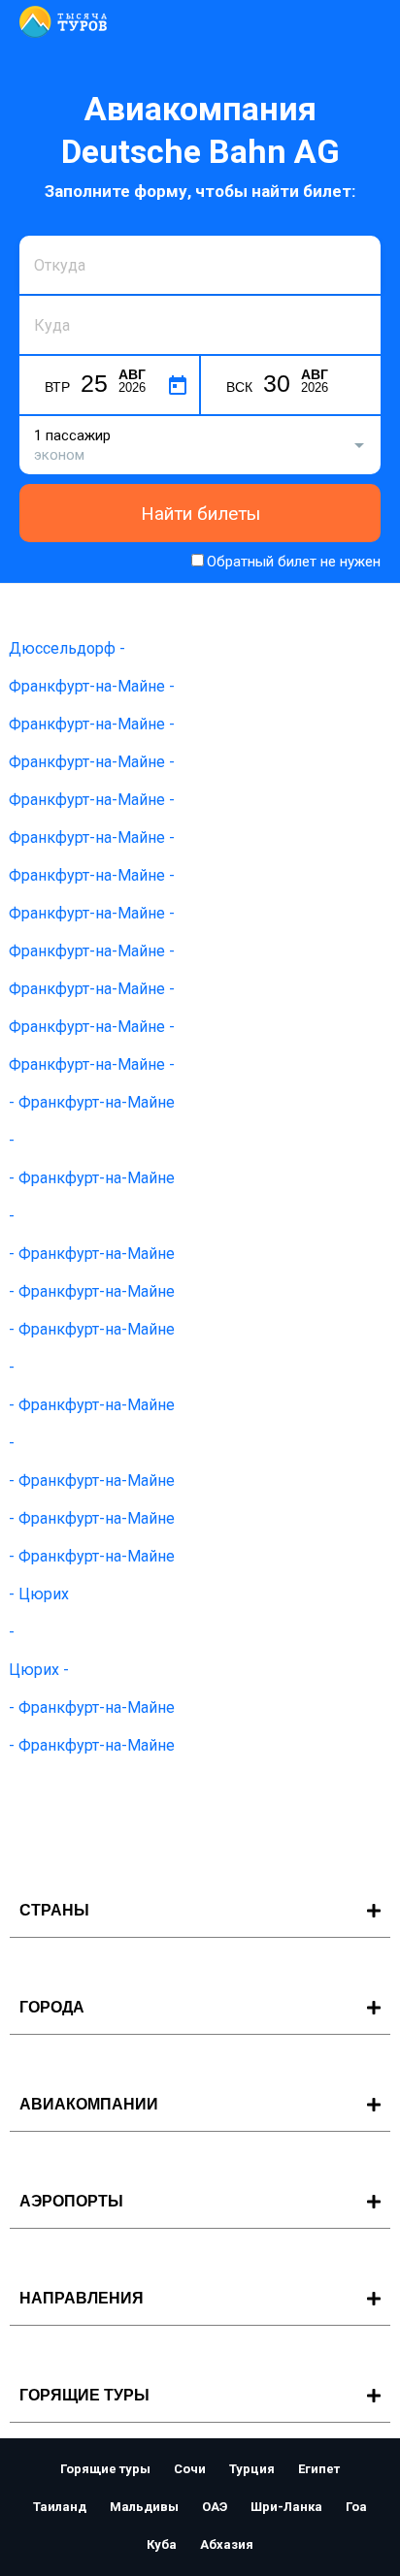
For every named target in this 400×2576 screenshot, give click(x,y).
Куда (49, 293)
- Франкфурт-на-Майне (92, 1102)
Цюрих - (39, 1670)
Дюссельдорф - (67, 648)
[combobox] (200, 265)
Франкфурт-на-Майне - (92, 686)
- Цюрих (39, 1594)
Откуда (56, 233)
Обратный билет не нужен (294, 562)
